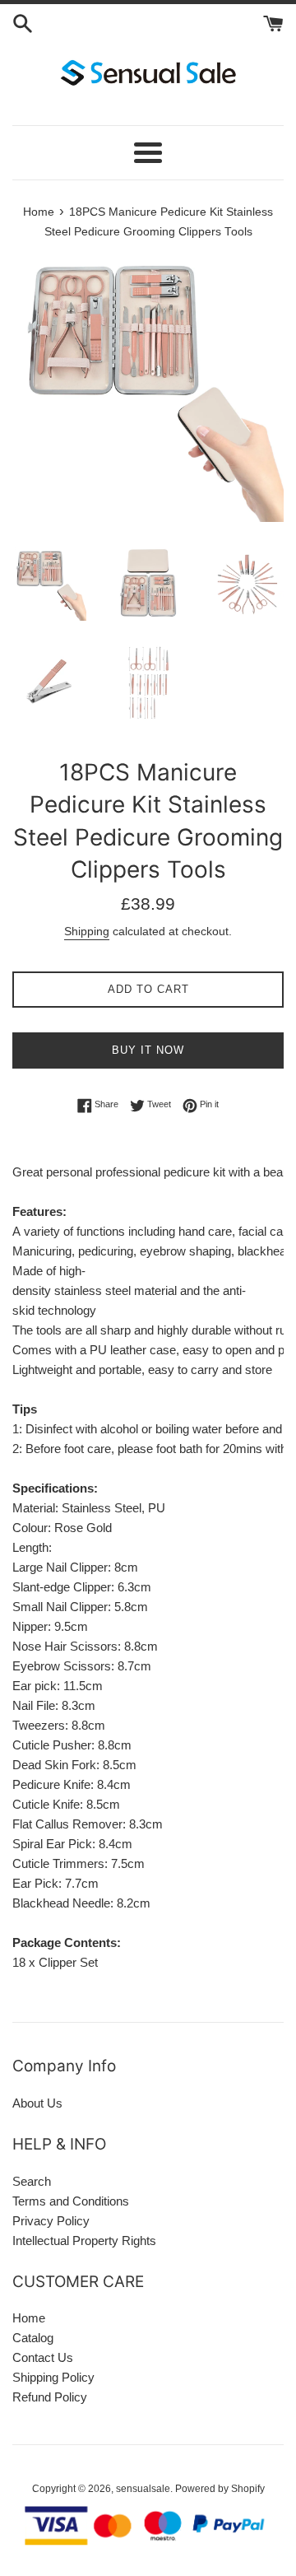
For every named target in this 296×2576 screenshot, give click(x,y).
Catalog (33, 2338)
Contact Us (43, 2357)
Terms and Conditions (71, 2201)
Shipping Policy (53, 2377)
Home (29, 2318)
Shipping (87, 931)
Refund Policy (50, 2397)
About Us (37, 2103)
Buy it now (148, 1050)
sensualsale (143, 2489)
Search (32, 2181)
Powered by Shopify (220, 2489)
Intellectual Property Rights (84, 2241)
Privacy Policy (51, 2221)
